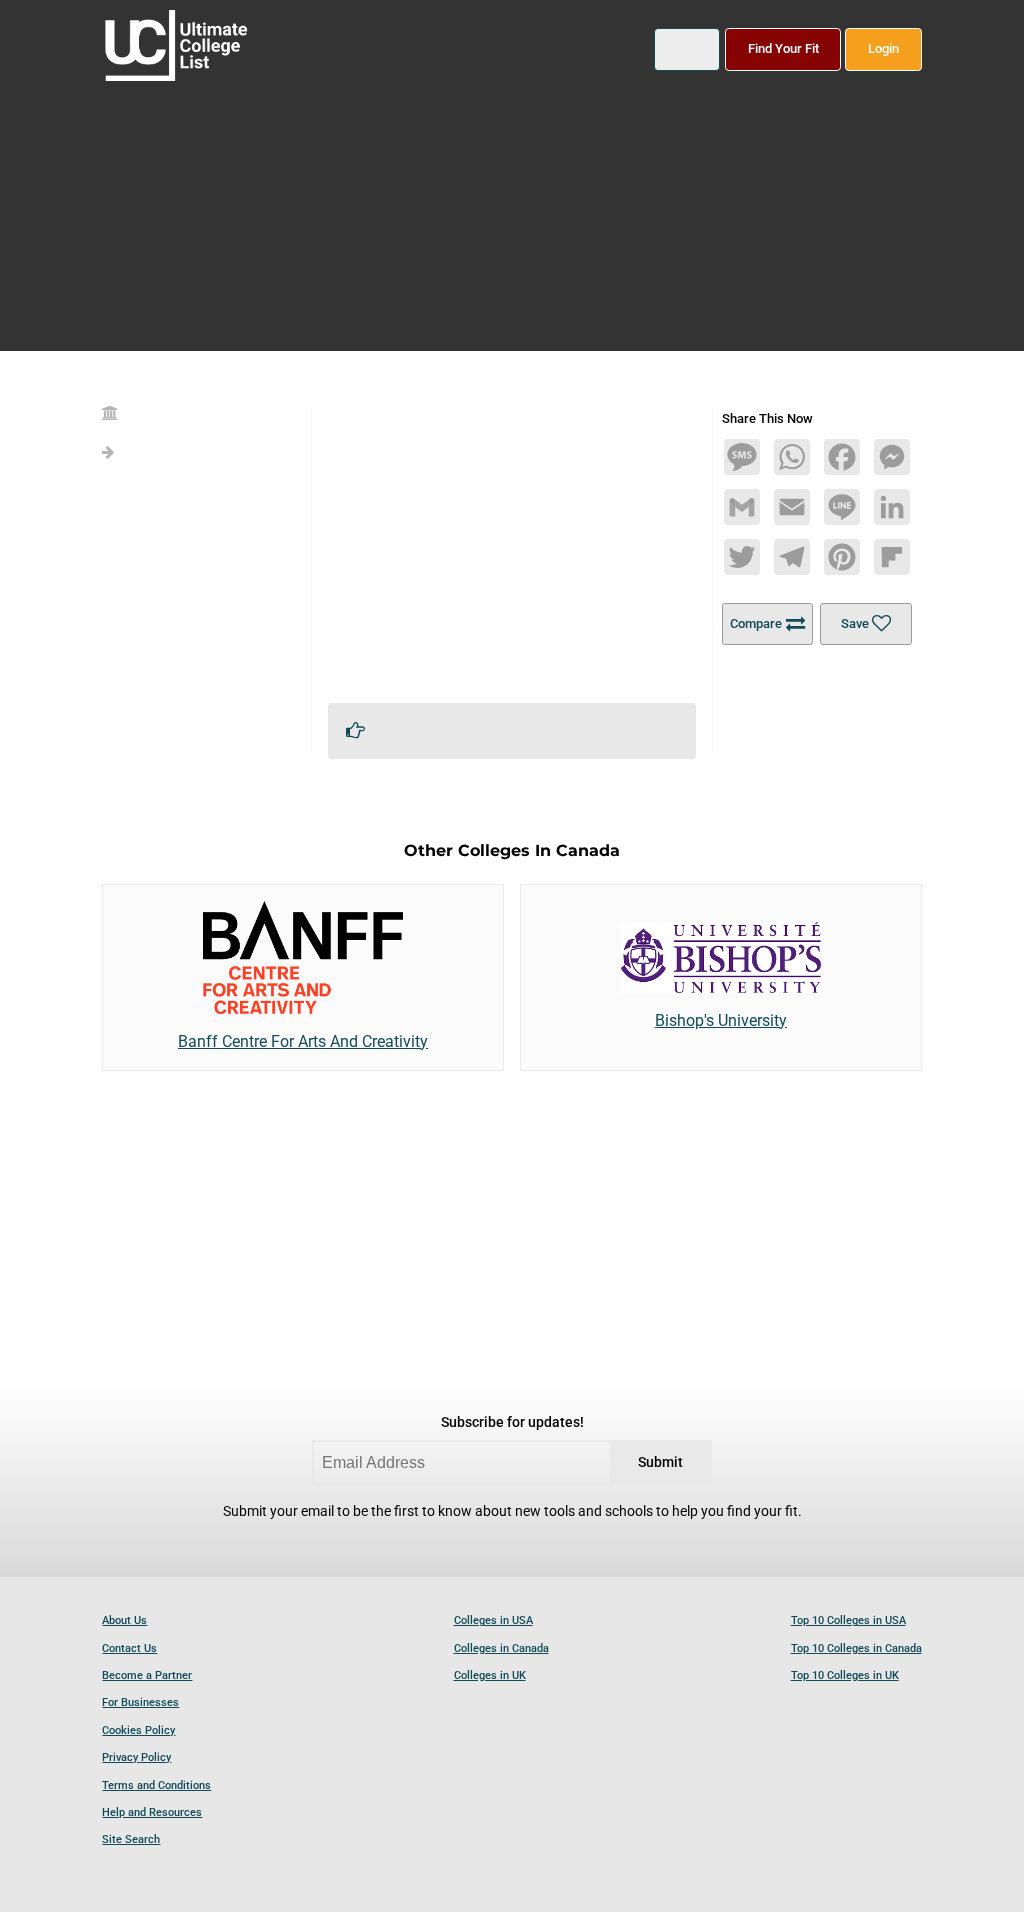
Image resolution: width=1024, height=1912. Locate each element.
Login (883, 48)
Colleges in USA (493, 1620)
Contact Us (129, 1648)
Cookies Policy (138, 1730)
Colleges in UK (490, 1675)
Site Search (131, 1839)
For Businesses (140, 1702)
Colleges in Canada (501, 1648)
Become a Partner (147, 1675)
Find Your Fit (783, 48)
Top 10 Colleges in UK (845, 1675)
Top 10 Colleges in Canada (856, 1648)
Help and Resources (152, 1812)
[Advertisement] (512, 547)
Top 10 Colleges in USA (848, 1620)
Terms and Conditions (156, 1785)
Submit (660, 1462)
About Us (124, 1620)
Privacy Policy (136, 1757)
